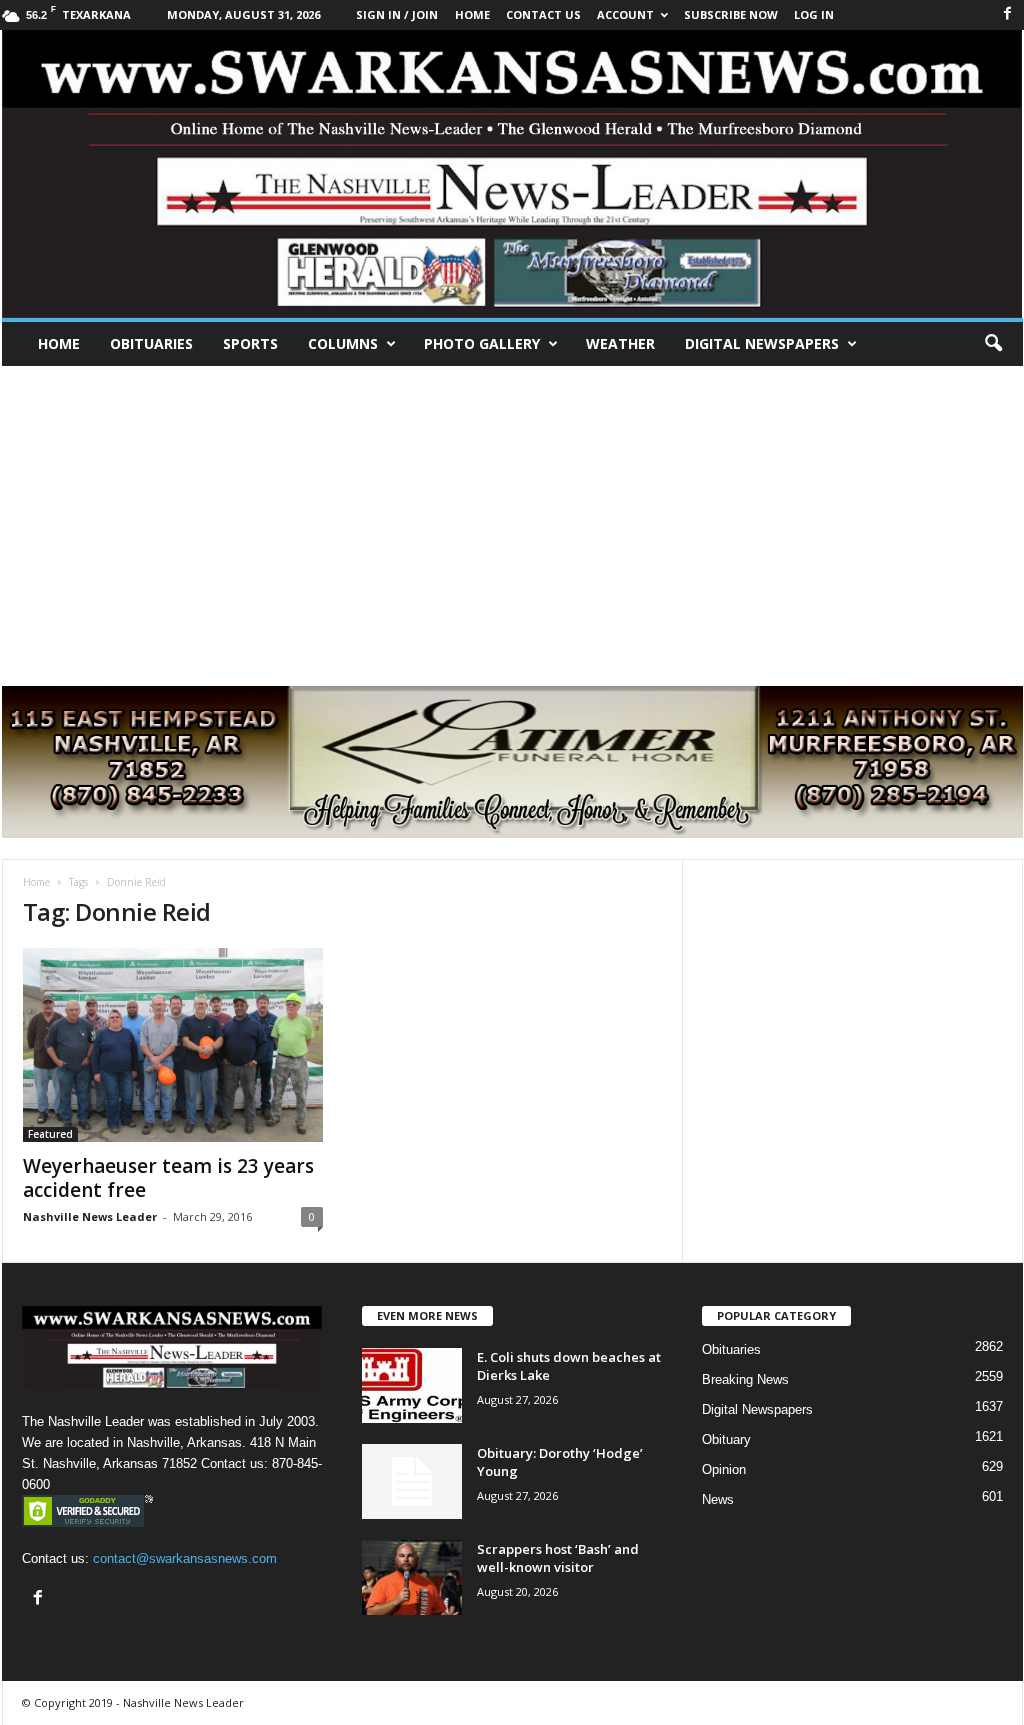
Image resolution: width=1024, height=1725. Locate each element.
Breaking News (745, 1379)
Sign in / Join (397, 14)
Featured (50, 1134)
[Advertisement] (512, 516)
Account (625, 14)
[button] (993, 344)
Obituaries (151, 343)
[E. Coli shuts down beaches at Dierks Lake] (412, 1385)
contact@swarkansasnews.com (185, 1558)
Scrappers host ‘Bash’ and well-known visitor (558, 1558)
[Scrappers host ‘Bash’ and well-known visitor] (412, 1577)
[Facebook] (1008, 14)
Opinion (724, 1469)
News (718, 1499)
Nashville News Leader (90, 1216)
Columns (343, 343)
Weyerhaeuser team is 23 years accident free (168, 1178)
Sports (250, 343)
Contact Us (543, 14)
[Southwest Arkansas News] (512, 174)
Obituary (726, 1439)
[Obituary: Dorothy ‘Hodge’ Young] (412, 1481)
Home (59, 343)
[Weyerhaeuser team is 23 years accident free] (173, 1045)
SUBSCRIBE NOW (731, 14)
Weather (620, 343)
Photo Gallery (482, 343)
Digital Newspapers (762, 343)
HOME (472, 14)
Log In (814, 14)
